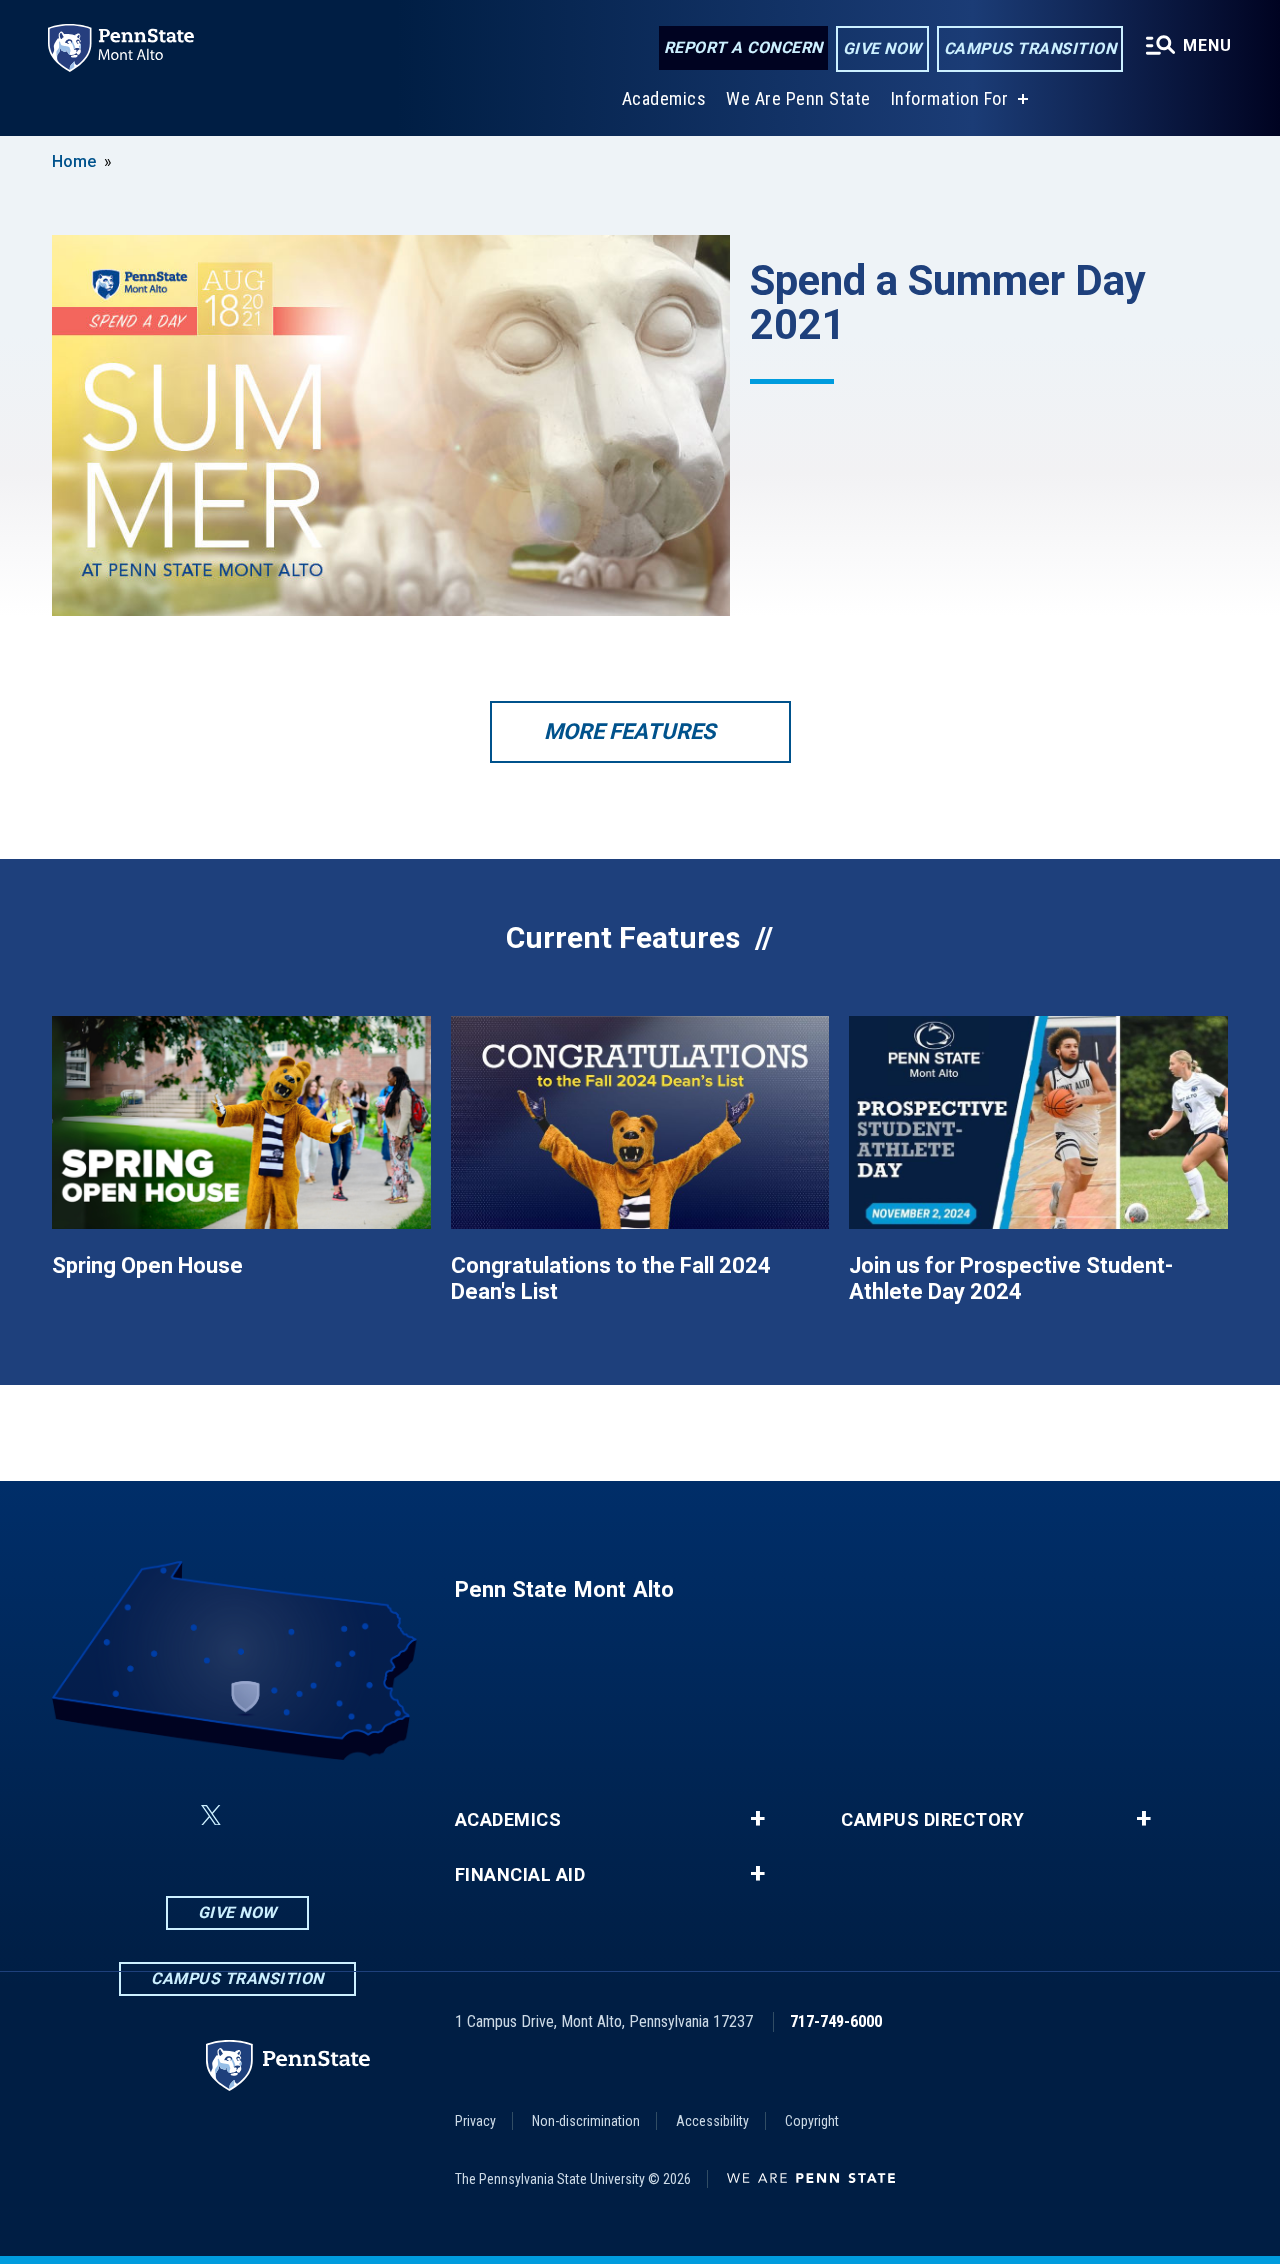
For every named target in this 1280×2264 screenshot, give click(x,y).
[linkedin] (163, 1815)
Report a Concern (743, 47)
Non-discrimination (586, 2121)
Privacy (475, 2121)
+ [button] (757, 1819)
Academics (664, 98)
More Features (630, 731)
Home (74, 161)
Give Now (882, 48)
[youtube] (311, 1815)
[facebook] (111, 1815)
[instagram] (363, 1815)
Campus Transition (1030, 48)
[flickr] (259, 1815)
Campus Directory (932, 1820)
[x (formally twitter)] (211, 1815)
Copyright (812, 2121)
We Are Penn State (798, 98)
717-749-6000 (836, 2021)
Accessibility (712, 2121)
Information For (950, 98)
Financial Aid (520, 1875)
